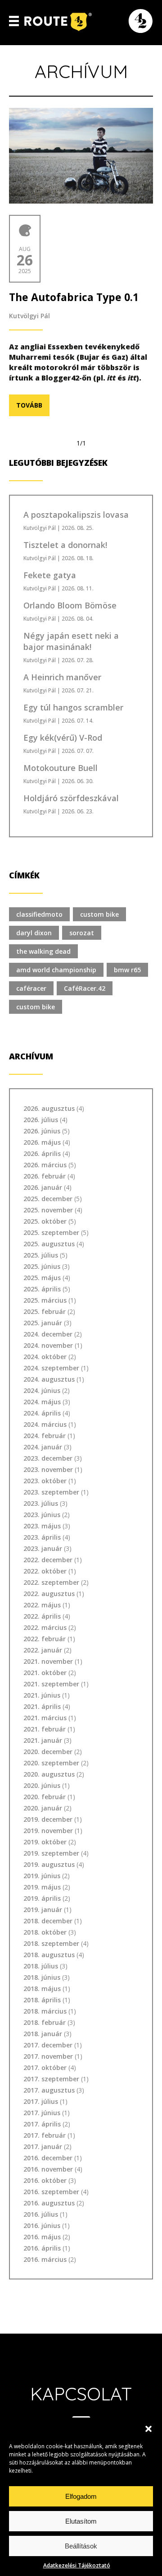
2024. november (48, 1345)
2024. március (45, 1424)
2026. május (42, 1142)
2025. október (45, 1221)
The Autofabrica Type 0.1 (74, 297)
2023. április (42, 1537)
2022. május (42, 1605)
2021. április (42, 1706)
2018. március (45, 2011)
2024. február (45, 1436)
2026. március (45, 1165)
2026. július (41, 1120)
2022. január (43, 1650)
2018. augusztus (49, 1955)
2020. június (42, 1785)
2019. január (43, 1910)
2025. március (45, 1300)
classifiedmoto (39, 914)
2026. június (42, 1131)
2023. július (41, 1503)
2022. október (45, 1571)
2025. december (48, 1199)
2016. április (42, 2248)
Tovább (29, 405)
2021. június (42, 1695)
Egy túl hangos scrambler (73, 707)
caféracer (31, 988)
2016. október (45, 2180)
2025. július (41, 1255)
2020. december (48, 1752)
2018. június (42, 1977)
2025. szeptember (51, 1232)
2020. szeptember (51, 1763)
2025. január (43, 1323)
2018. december (48, 1921)
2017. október (45, 2068)
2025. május (42, 1278)
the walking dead (43, 951)
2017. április (42, 2124)
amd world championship (56, 970)
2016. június (42, 2226)
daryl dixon (34, 933)
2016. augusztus (49, 2203)
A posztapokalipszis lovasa (76, 515)
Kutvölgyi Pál (29, 316)
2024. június (42, 1390)
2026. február (45, 1176)
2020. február (45, 1797)
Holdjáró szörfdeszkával (71, 798)
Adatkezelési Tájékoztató (77, 2565)
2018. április (42, 2000)
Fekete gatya (50, 575)
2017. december (48, 2045)
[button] (148, 2429)
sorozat (82, 933)
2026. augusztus (49, 1108)
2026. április (42, 1153)
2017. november (48, 2056)
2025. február (45, 1311)
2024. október (45, 1357)
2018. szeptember (51, 1943)
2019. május (42, 1887)
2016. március (45, 2259)
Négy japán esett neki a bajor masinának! (71, 641)
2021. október (45, 1673)
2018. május (42, 1989)
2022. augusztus (49, 1594)
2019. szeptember (51, 1853)
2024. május (42, 1402)
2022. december (48, 1560)
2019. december (48, 1819)
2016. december (48, 2158)
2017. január (43, 2147)
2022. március (45, 1627)
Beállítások (81, 2546)
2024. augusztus (49, 1379)
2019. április (42, 1898)
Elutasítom (81, 2521)
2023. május (42, 1526)
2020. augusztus (49, 1774)
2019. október (45, 1842)
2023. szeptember (51, 1492)
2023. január (43, 1548)
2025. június (42, 1266)
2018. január (43, 2034)
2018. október (45, 1932)
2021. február (45, 1729)
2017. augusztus (49, 2090)
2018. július (41, 1966)
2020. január (43, 1808)
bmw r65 (127, 970)
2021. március (45, 1718)
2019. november (48, 1831)
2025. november (48, 1210)
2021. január (43, 1740)
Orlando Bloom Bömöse (70, 605)
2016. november (48, 2169)
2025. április (42, 1289)
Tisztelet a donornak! (65, 545)
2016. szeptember (51, 2192)
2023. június (42, 1515)
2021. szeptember (51, 1684)
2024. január (43, 1447)
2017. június (42, 2113)
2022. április (42, 1616)
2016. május (42, 2237)
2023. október (45, 1481)
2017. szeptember (51, 2079)
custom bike (99, 914)
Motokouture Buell (61, 768)
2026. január (43, 1187)
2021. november (48, 1661)
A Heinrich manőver (62, 677)
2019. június (42, 1876)
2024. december (48, 1334)
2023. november (48, 1469)
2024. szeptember (51, 1368)
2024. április (42, 1413)
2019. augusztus (49, 1864)
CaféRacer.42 (85, 988)
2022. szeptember (51, 1582)
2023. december (48, 1458)
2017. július (41, 2101)
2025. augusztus (49, 1244)
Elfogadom (81, 2496)
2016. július (41, 2214)
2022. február (45, 1639)
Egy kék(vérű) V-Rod (63, 738)
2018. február (45, 2022)
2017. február (45, 2135)
